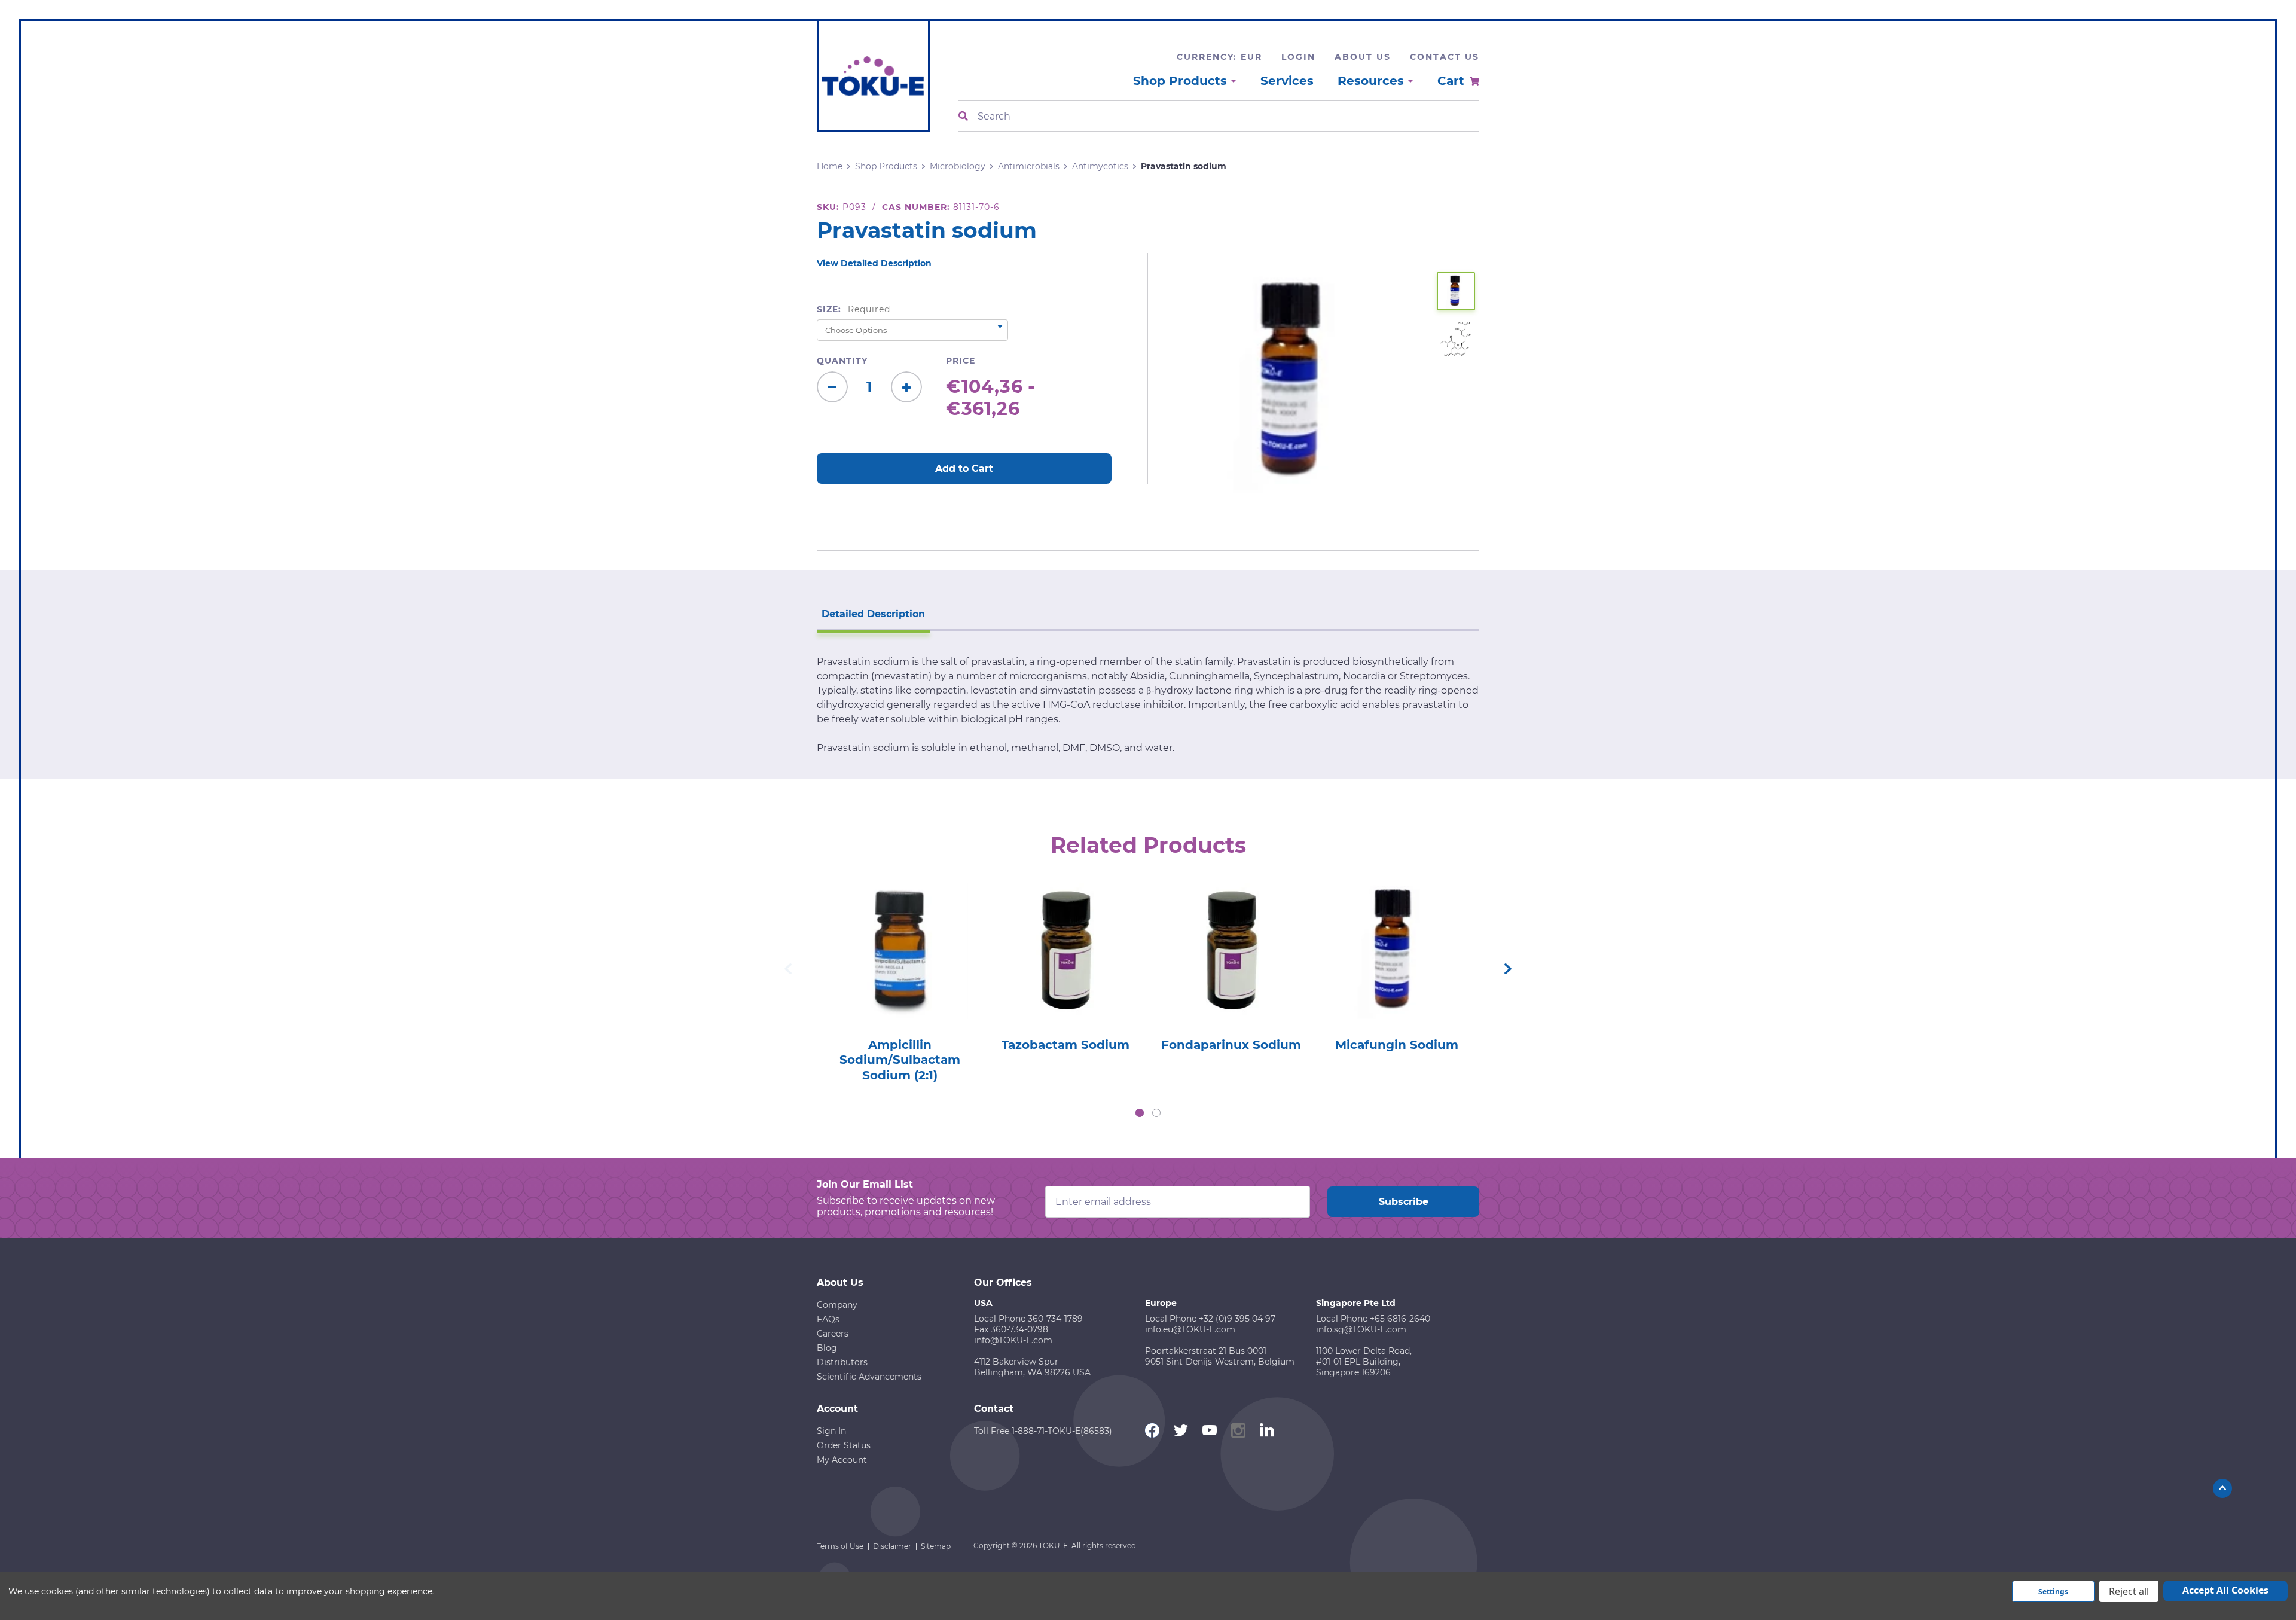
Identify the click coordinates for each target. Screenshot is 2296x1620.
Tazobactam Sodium (1065, 1045)
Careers (833, 1334)
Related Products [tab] (1148, 845)
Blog (827, 1348)
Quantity (842, 361)
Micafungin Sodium (1397, 1045)
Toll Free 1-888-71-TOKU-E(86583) (1043, 1431)
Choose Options (900, 968)
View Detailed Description (874, 263)
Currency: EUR (1219, 57)
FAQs (828, 1319)
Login (1298, 57)
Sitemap (936, 1546)
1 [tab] (1140, 1113)
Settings (2053, 1592)
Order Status (844, 1445)
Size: (854, 309)
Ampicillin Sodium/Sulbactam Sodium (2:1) (900, 1060)
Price (961, 361)
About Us (1363, 57)
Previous (788, 969)
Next (1508, 969)
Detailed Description (873, 614)
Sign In (831, 1431)
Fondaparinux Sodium (1231, 1045)
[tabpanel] (900, 979)
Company (837, 1305)
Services (1287, 81)
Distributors (842, 1362)
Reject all (2129, 1591)
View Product (899, 934)
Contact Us (1445, 57)
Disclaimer (892, 1546)
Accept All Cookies (2225, 1590)
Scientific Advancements (869, 1377)
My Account (842, 1460)
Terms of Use (840, 1546)
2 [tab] (1156, 1113)
